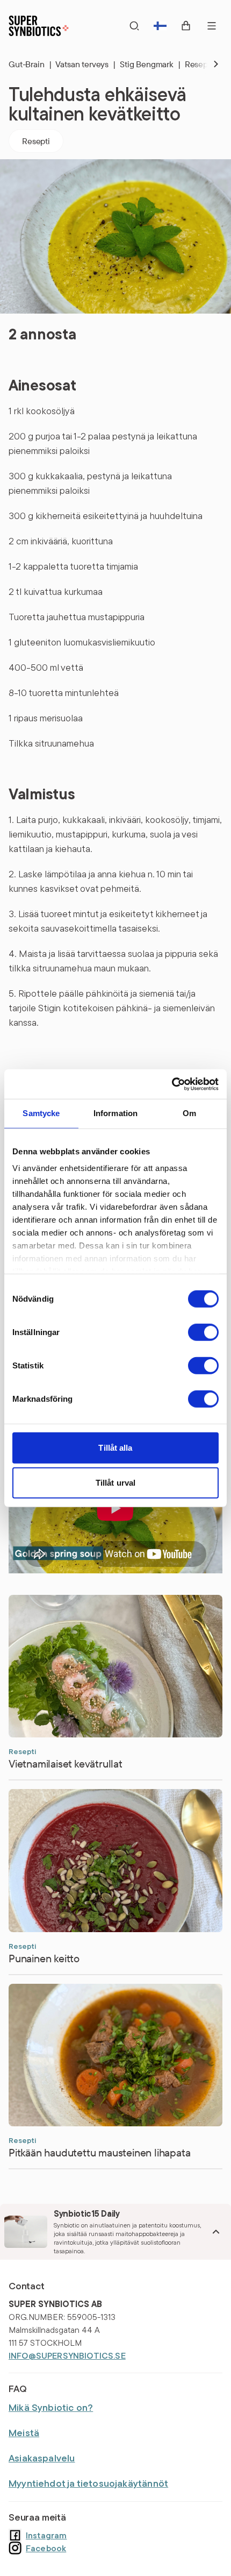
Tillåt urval (115, 1483)
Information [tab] (116, 1113)
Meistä (24, 2433)
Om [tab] (189, 1113)
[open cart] (186, 26)
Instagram (46, 2535)
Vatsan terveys (85, 64)
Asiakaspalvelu (42, 2458)
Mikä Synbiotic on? (51, 2407)
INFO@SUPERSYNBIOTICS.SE (67, 2355)
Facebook (46, 2548)
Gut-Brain (30, 64)
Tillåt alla (115, 1447)
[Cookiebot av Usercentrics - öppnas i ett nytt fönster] (172, 1084)
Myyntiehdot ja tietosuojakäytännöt (88, 2483)
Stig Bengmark (150, 64)
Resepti (36, 141)
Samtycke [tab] (41, 1113)
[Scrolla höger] (207, 64)
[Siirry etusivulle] (39, 26)
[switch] (203, 1332)
